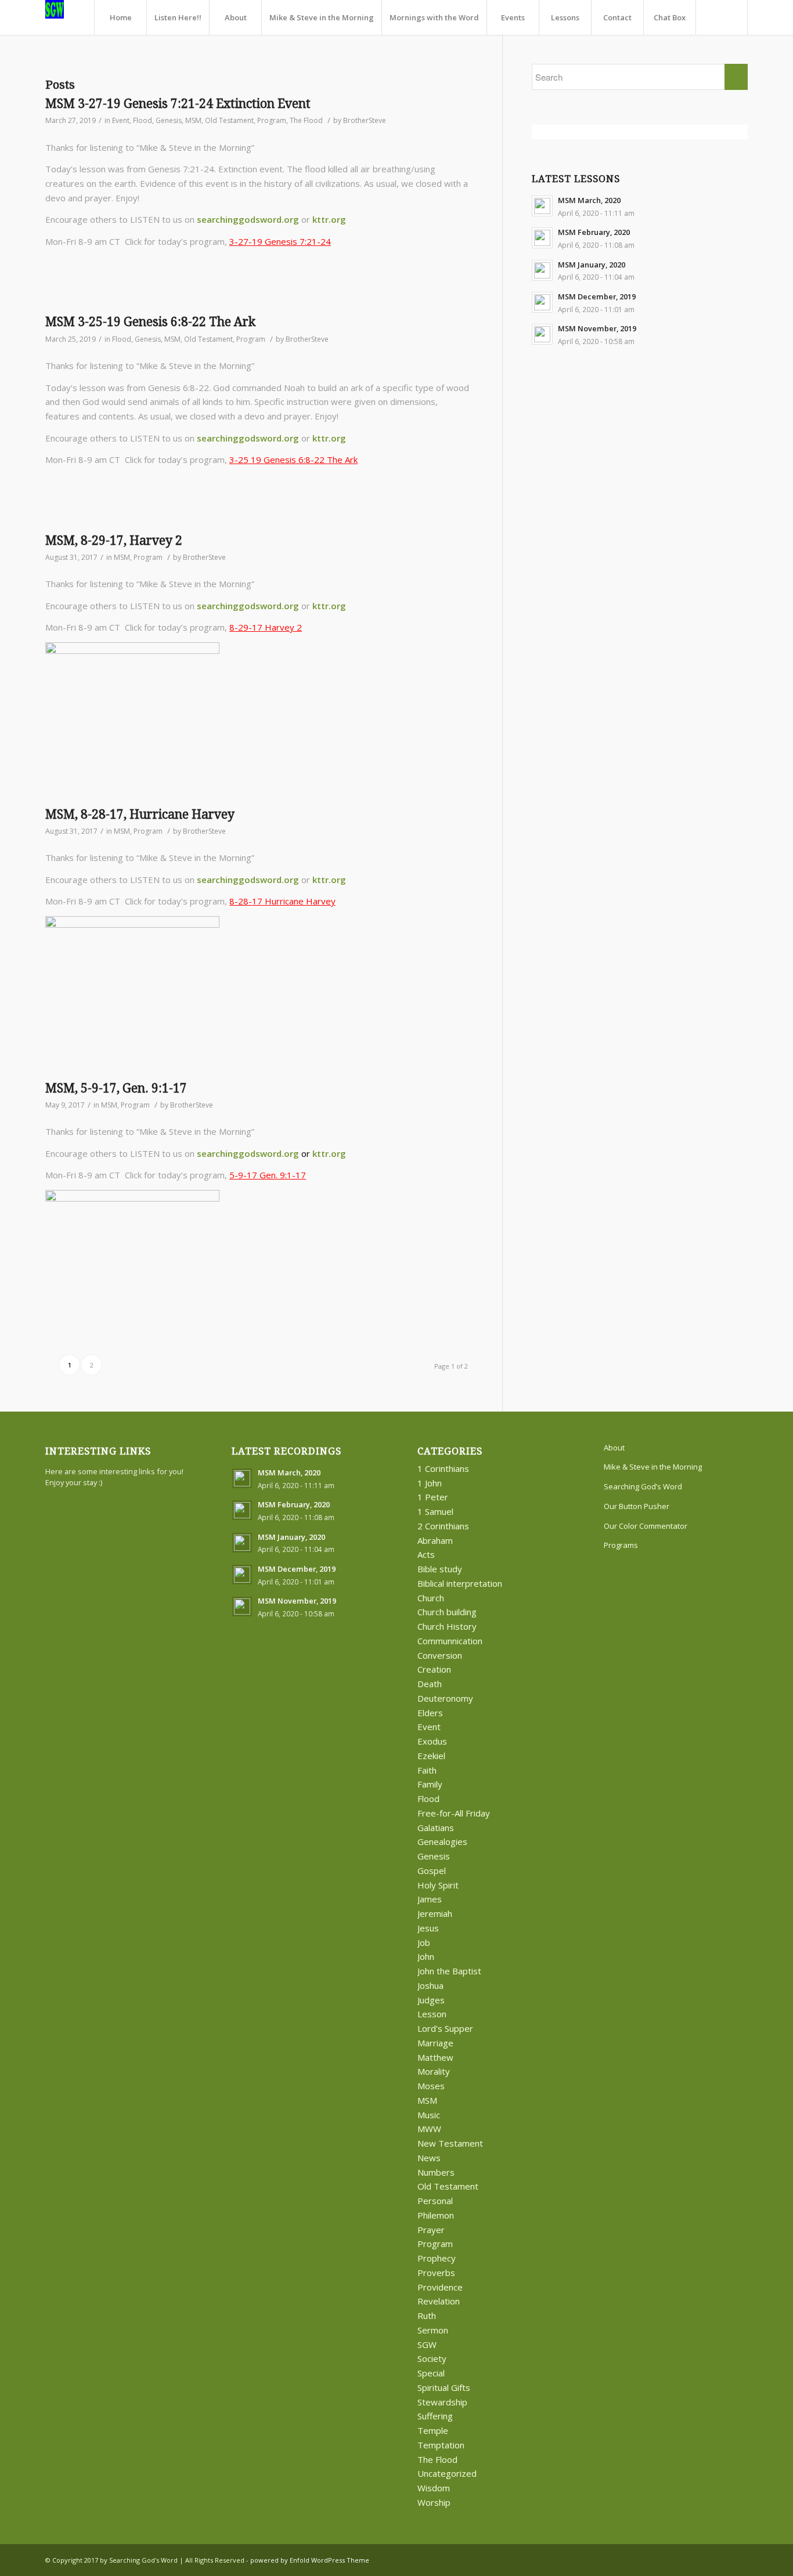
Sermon (433, 2330)
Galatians (436, 1828)
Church (431, 1598)
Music (429, 2115)
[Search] (722, 17)
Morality (434, 2071)
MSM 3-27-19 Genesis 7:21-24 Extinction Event (178, 104)
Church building (447, 1612)
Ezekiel (431, 1756)
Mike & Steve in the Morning (653, 1467)
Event (121, 120)
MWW (429, 2129)
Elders (430, 1713)
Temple (433, 2430)
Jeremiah (435, 1913)
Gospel (432, 1871)
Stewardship (442, 2402)
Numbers (436, 2172)
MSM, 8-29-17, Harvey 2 (114, 540)
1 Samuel (435, 1511)
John (426, 1956)
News (429, 2158)
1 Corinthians (443, 1468)
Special (431, 2373)
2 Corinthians (443, 1526)
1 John (430, 1483)
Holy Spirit (438, 1885)
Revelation (439, 2301)
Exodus (432, 1741)
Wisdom (434, 2488)
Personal (435, 2201)
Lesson (432, 2014)
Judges (431, 2000)
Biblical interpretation (460, 1583)
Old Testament (229, 120)
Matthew (435, 2057)
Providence (440, 2287)
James (430, 1899)
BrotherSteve (365, 120)
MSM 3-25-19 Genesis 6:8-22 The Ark (150, 322)
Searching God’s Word (643, 1486)
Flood (143, 120)
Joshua (430, 1985)
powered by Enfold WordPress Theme (310, 2560)
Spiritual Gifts (444, 2387)
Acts (426, 1554)
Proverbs (436, 2273)
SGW (427, 2345)
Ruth (427, 2315)
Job (424, 1942)
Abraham (435, 1540)
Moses (431, 2086)
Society (432, 2358)
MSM (193, 120)
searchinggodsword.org (248, 219)
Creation (434, 1669)
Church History (447, 1626)
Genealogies (442, 1841)
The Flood (306, 120)
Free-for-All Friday (454, 1813)
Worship (434, 2502)
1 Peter (433, 1497)
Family (430, 1784)
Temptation (441, 2445)
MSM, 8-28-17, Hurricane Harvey (140, 814)
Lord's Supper (445, 2028)
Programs (621, 1545)
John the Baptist (449, 1971)
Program (272, 120)
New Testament (450, 2143)
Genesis (169, 120)
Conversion (440, 1655)
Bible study (440, 1569)
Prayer (431, 2230)
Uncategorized (447, 2473)
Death (430, 1684)
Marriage (435, 2043)
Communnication (450, 1641)
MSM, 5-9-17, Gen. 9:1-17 (116, 1088)
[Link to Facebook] (722, 2559)
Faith (427, 1770)
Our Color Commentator (646, 1526)
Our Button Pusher (637, 1506)
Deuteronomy (445, 1698)
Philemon (436, 2215)
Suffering (435, 2416)
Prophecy (437, 2258)
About (614, 1448)
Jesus (428, 1928)
